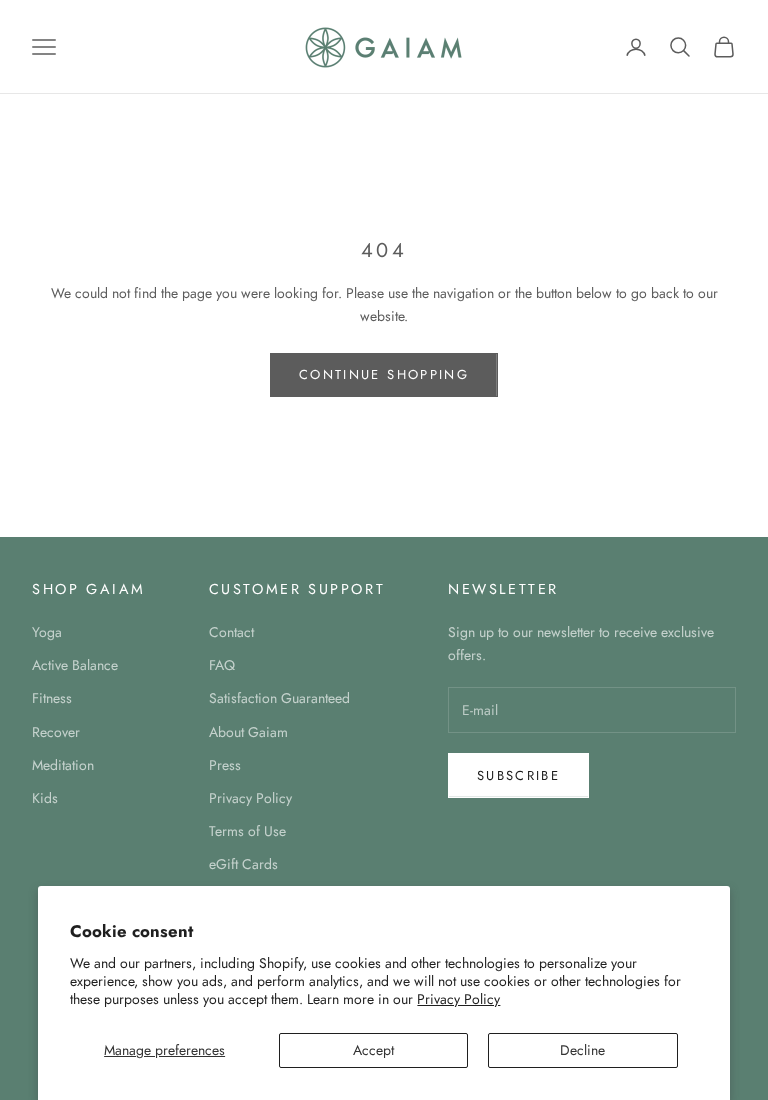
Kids (45, 798)
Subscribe (518, 775)
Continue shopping (384, 374)
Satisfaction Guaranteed (279, 698)
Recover (56, 732)
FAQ (222, 665)
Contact (231, 632)
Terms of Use (247, 831)
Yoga (47, 632)
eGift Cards (243, 864)
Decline (582, 1050)
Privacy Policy (458, 999)
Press (225, 765)
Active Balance (75, 665)
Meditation (63, 765)
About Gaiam (248, 732)
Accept (373, 1050)
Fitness (52, 698)
